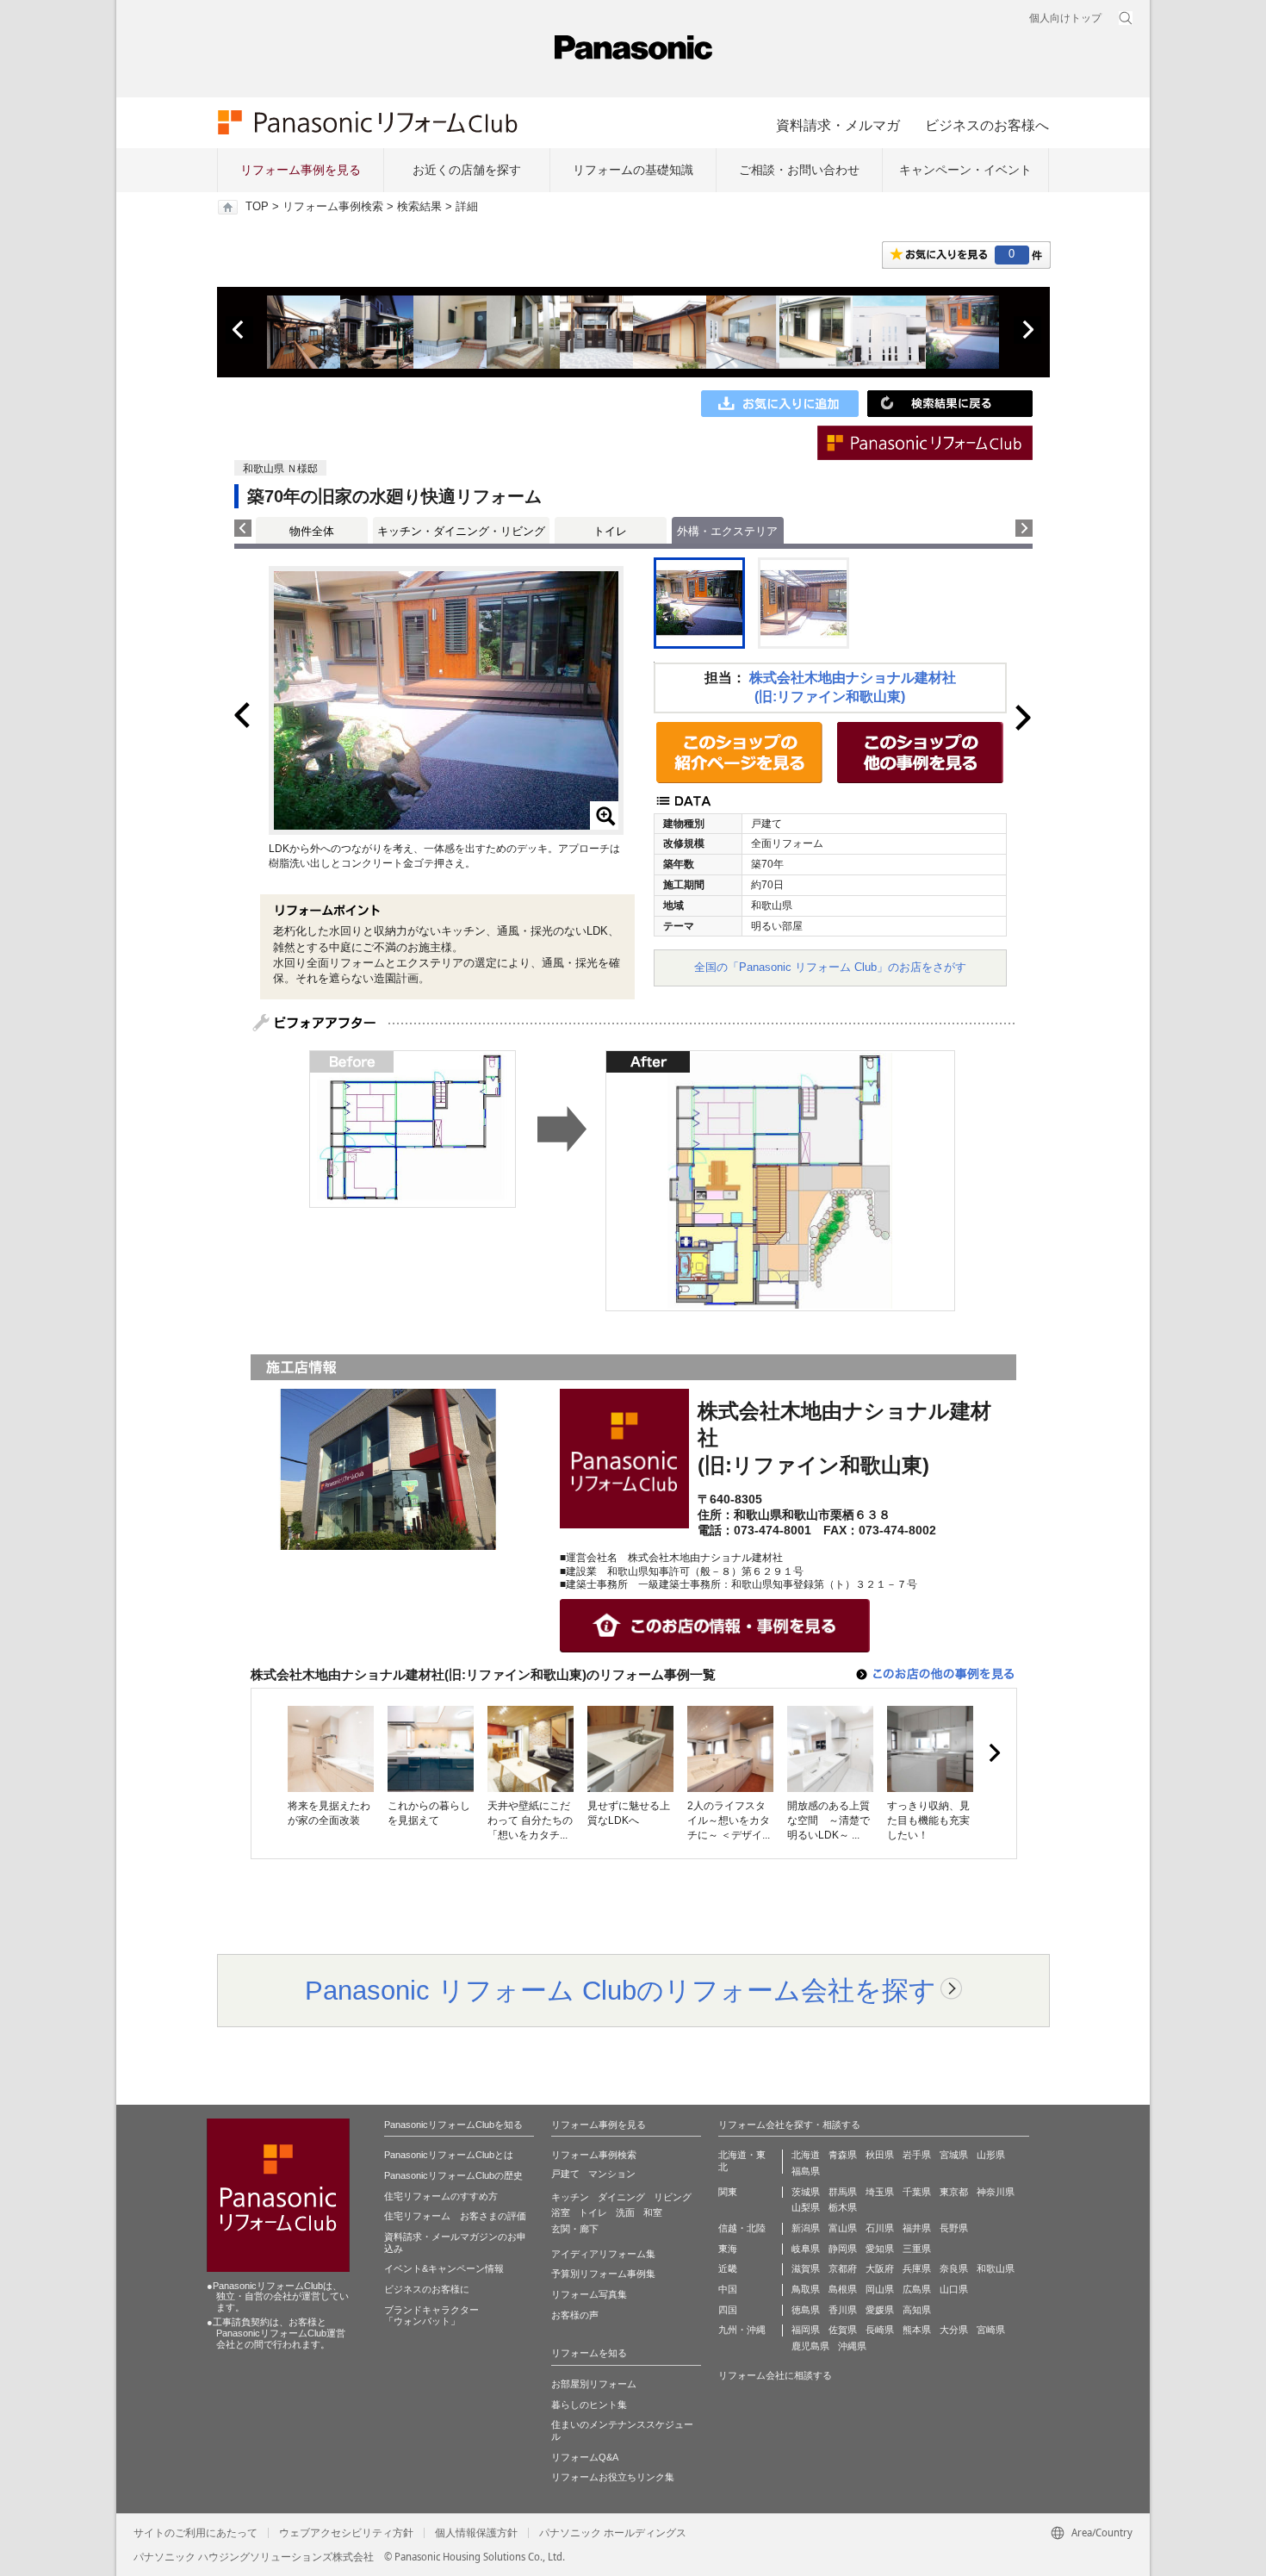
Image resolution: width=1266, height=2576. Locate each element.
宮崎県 (991, 2330)
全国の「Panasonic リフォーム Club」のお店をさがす (830, 967)
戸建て (565, 2174)
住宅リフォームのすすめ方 (441, 2196)
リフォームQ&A (585, 2457)
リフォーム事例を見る (301, 170)
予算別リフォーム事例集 (603, 2274)
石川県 (880, 2228)
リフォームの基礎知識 (633, 170)
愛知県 (880, 2249)
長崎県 (880, 2330)
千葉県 (917, 2192)
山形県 (991, 2155)
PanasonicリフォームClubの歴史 (453, 2175)
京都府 (843, 2268)
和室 (653, 2212)
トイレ (610, 531)
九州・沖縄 (742, 2330)
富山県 (843, 2228)
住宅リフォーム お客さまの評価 (455, 2216)
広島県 (917, 2289)
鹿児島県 (810, 2346)
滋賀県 (806, 2268)
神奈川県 (996, 2192)
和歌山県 (996, 2268)
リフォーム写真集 (589, 2294)
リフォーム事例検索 (333, 207)
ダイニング (621, 2197)
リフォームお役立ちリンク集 (613, 2477)
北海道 (806, 2155)
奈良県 (954, 2268)
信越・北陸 (742, 2228)
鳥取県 (806, 2289)
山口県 (954, 2289)
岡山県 (880, 2289)
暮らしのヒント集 (589, 2405)
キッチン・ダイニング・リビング (461, 531)
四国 (728, 2310)
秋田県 (880, 2155)
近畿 (728, 2268)
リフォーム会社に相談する (775, 2375)
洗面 (625, 2212)
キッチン (570, 2197)
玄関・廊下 (575, 2229)
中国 (728, 2289)
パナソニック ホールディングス (613, 2533)
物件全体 (312, 531)
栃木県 (843, 2207)
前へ (239, 330)
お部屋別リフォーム (594, 2384)
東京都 (954, 2192)
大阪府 (880, 2268)
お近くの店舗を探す (467, 170)
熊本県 (917, 2330)
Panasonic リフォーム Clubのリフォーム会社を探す (621, 1990)
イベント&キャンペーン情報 (444, 2268)
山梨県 (806, 2207)
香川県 (843, 2310)
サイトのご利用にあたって (195, 2533)
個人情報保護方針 (476, 2533)
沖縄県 (852, 2346)
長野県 (954, 2228)
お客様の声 (575, 2315)
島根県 (843, 2289)
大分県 (954, 2330)
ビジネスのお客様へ (987, 125)
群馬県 (843, 2192)
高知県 (917, 2310)
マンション (612, 2174)
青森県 (843, 2155)
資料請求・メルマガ (838, 125)
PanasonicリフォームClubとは (449, 2155)
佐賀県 (843, 2330)
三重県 (917, 2249)
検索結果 (419, 207)
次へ (1027, 330)
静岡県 (843, 2249)
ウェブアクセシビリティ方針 (346, 2533)
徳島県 (806, 2310)
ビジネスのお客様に (427, 2289)
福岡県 (806, 2330)
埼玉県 (880, 2192)
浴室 (561, 2212)
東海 (728, 2249)
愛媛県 (880, 2310)
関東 (728, 2192)
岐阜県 (806, 2249)
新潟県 (806, 2228)
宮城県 (954, 2155)
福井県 (917, 2228)
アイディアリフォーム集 (603, 2254)
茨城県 (806, 2192)
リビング (673, 2197)
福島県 (806, 2171)
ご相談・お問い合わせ (799, 170)
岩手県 (917, 2155)
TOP (257, 207)
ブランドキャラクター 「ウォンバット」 (431, 2316)
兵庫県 (917, 2268)
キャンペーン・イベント (965, 170)
